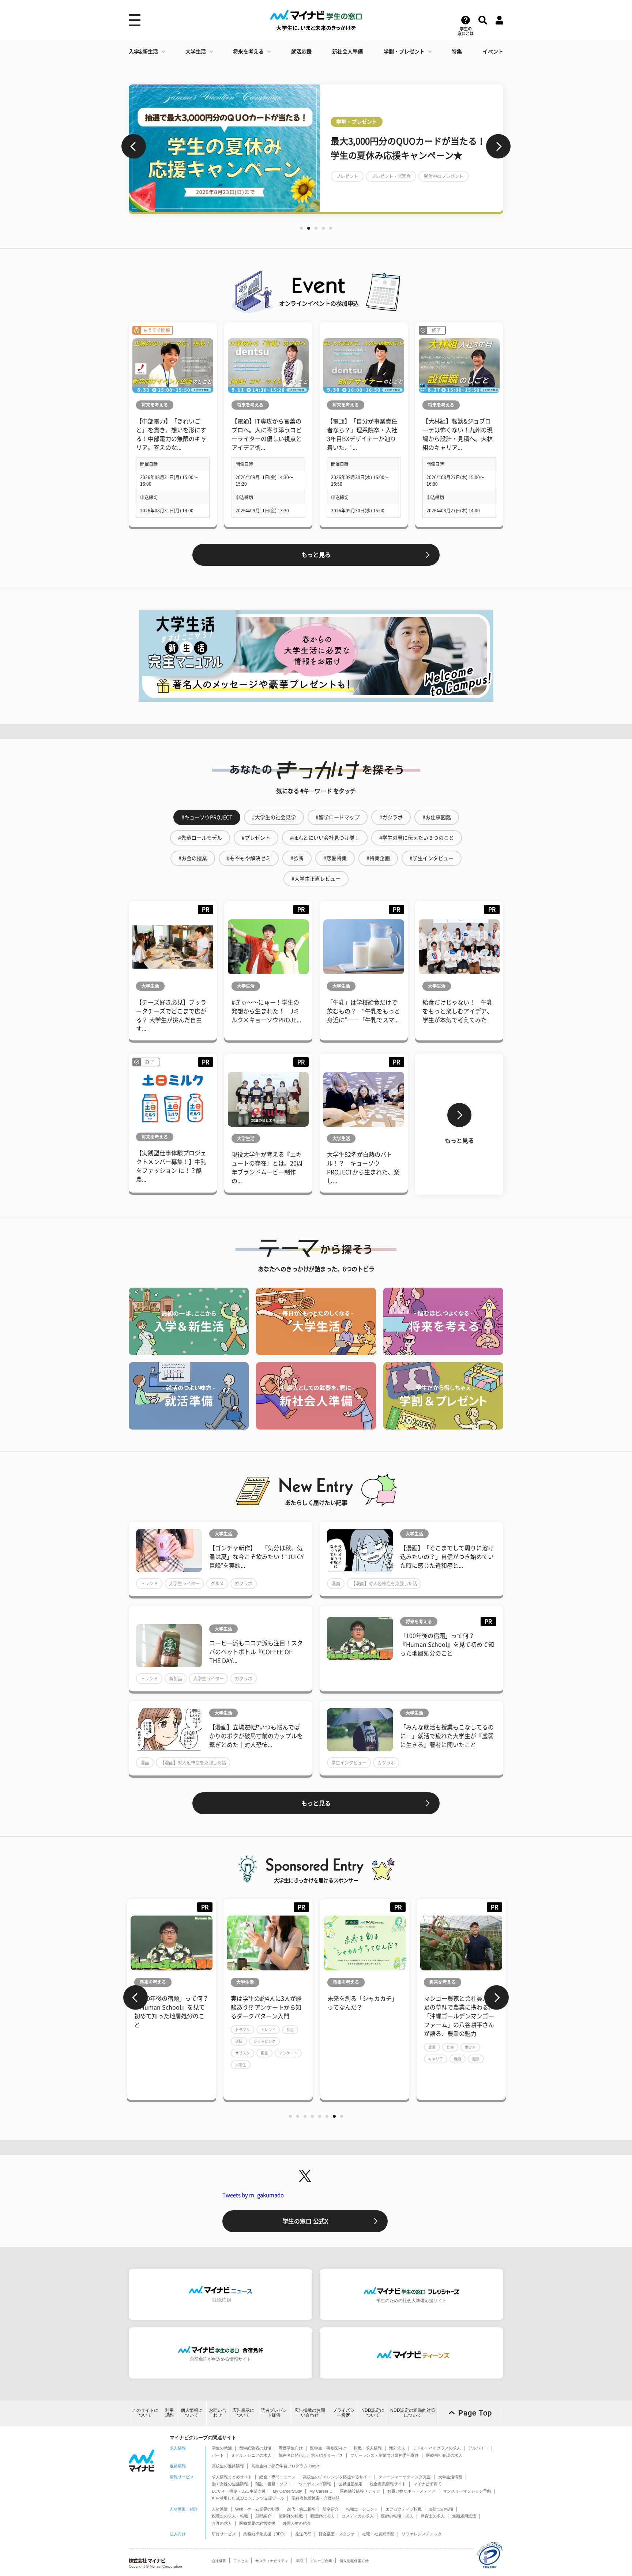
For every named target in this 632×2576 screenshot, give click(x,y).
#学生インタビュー (432, 858)
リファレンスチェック (422, 2534)
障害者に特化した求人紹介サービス (311, 2455)
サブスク (242, 2053)
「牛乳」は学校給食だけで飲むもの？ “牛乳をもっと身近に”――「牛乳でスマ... (364, 1011)
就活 (458, 2059)
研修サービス (224, 2534)
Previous (134, 146)
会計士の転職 (441, 2509)
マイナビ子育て (427, 2484)
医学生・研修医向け (328, 2448)
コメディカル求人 (358, 2516)
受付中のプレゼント (444, 176)
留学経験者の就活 (255, 2448)
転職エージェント (362, 2509)
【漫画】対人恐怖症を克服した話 (384, 1583)
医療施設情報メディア (360, 2491)
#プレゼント (256, 838)
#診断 (297, 858)
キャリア (436, 2059)
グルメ (217, 1583)
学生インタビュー (349, 1763)
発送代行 (303, 2534)
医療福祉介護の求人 (444, 2455)
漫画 (336, 1583)
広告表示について (243, 2413)
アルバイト (478, 2448)
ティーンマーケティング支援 (405, 2477)
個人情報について (192, 2413)
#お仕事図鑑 (437, 817)
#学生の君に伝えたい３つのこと (417, 838)
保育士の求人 (433, 2516)
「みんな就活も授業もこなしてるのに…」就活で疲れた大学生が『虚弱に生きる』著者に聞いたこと (447, 1736)
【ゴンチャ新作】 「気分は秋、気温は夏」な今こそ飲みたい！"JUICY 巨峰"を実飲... (257, 1557)
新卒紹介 (331, 2509)
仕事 (450, 2047)
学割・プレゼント (404, 52)
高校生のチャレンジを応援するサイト (337, 2477)
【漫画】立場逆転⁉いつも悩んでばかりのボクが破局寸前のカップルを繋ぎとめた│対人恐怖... (256, 1736)
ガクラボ (244, 1583)
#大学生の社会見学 (274, 817)
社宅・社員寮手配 (378, 2534)
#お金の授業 (193, 858)
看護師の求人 (322, 2516)
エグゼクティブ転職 (404, 2509)
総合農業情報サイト (388, 2484)
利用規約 (169, 2413)
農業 (432, 2047)
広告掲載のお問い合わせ (310, 2413)
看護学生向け (291, 2448)
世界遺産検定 (350, 2484)
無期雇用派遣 (464, 2516)
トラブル (242, 2030)
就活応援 (301, 52)
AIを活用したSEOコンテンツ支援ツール (248, 2498)
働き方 (470, 2047)
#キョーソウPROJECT (207, 817)
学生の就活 (222, 2448)
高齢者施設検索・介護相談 (316, 2498)
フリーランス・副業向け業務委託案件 (385, 2455)
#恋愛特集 (335, 858)
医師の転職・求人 (397, 2516)
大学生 (241, 2065)
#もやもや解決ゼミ (249, 858)
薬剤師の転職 (291, 2516)
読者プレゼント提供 (274, 2413)
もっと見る (316, 555)
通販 (239, 2041)
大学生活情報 (450, 2477)
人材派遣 (220, 2509)
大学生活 (196, 52)
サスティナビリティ (272, 2561)
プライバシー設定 (343, 2413)
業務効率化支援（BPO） (266, 2534)
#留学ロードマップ (338, 817)
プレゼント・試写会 (391, 176)
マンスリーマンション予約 (467, 2491)
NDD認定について (373, 2413)
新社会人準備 (347, 52)
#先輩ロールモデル (200, 838)
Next (498, 146)
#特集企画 (378, 858)
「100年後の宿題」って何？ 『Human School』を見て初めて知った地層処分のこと (447, 1645)
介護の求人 (222, 2523)
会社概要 (219, 2561)
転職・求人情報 (368, 2448)
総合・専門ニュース (277, 2477)
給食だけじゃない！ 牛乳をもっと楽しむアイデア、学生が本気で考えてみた (458, 1011)
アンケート (288, 2053)
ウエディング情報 (315, 2484)
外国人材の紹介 (297, 2523)
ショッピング (264, 2041)
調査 (264, 2053)
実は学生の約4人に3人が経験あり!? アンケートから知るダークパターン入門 (266, 2007)
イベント (493, 52)
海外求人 (397, 2448)
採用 (299, 2561)
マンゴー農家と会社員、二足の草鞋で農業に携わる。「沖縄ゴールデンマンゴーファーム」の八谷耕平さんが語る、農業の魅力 (459, 2016)
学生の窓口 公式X (305, 2221)
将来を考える (248, 52)
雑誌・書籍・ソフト (273, 2484)
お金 (290, 2030)
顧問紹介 (263, 2516)
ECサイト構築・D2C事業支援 (239, 2491)
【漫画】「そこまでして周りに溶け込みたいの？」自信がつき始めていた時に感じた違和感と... (447, 1557)
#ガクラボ (391, 817)
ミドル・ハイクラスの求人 (437, 2448)
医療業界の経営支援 (257, 2523)
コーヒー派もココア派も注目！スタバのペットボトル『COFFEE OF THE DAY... (256, 1652)
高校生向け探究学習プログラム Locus (285, 2466)
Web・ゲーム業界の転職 (257, 2509)
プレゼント (347, 176)
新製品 (176, 1679)
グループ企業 (321, 2561)
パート (218, 2455)
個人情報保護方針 (354, 2561)
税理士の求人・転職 (230, 2516)
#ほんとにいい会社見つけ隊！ (325, 838)
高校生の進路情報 (228, 2466)
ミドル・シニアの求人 (251, 2455)
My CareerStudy (287, 2491)
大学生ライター (184, 1583)
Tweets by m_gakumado (253, 2195)
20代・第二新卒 (301, 2509)
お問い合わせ (218, 2413)
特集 (457, 52)
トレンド (149, 1583)
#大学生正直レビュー (316, 879)
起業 (476, 2059)
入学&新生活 (143, 52)
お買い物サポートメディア (411, 2491)
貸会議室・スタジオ (337, 2534)
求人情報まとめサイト (232, 2477)
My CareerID (321, 2491)
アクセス (241, 2561)
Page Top (475, 2413)
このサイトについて (145, 2413)
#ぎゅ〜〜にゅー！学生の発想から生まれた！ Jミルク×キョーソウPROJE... (266, 1011)
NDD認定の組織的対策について (413, 2413)
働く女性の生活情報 (230, 2484)
